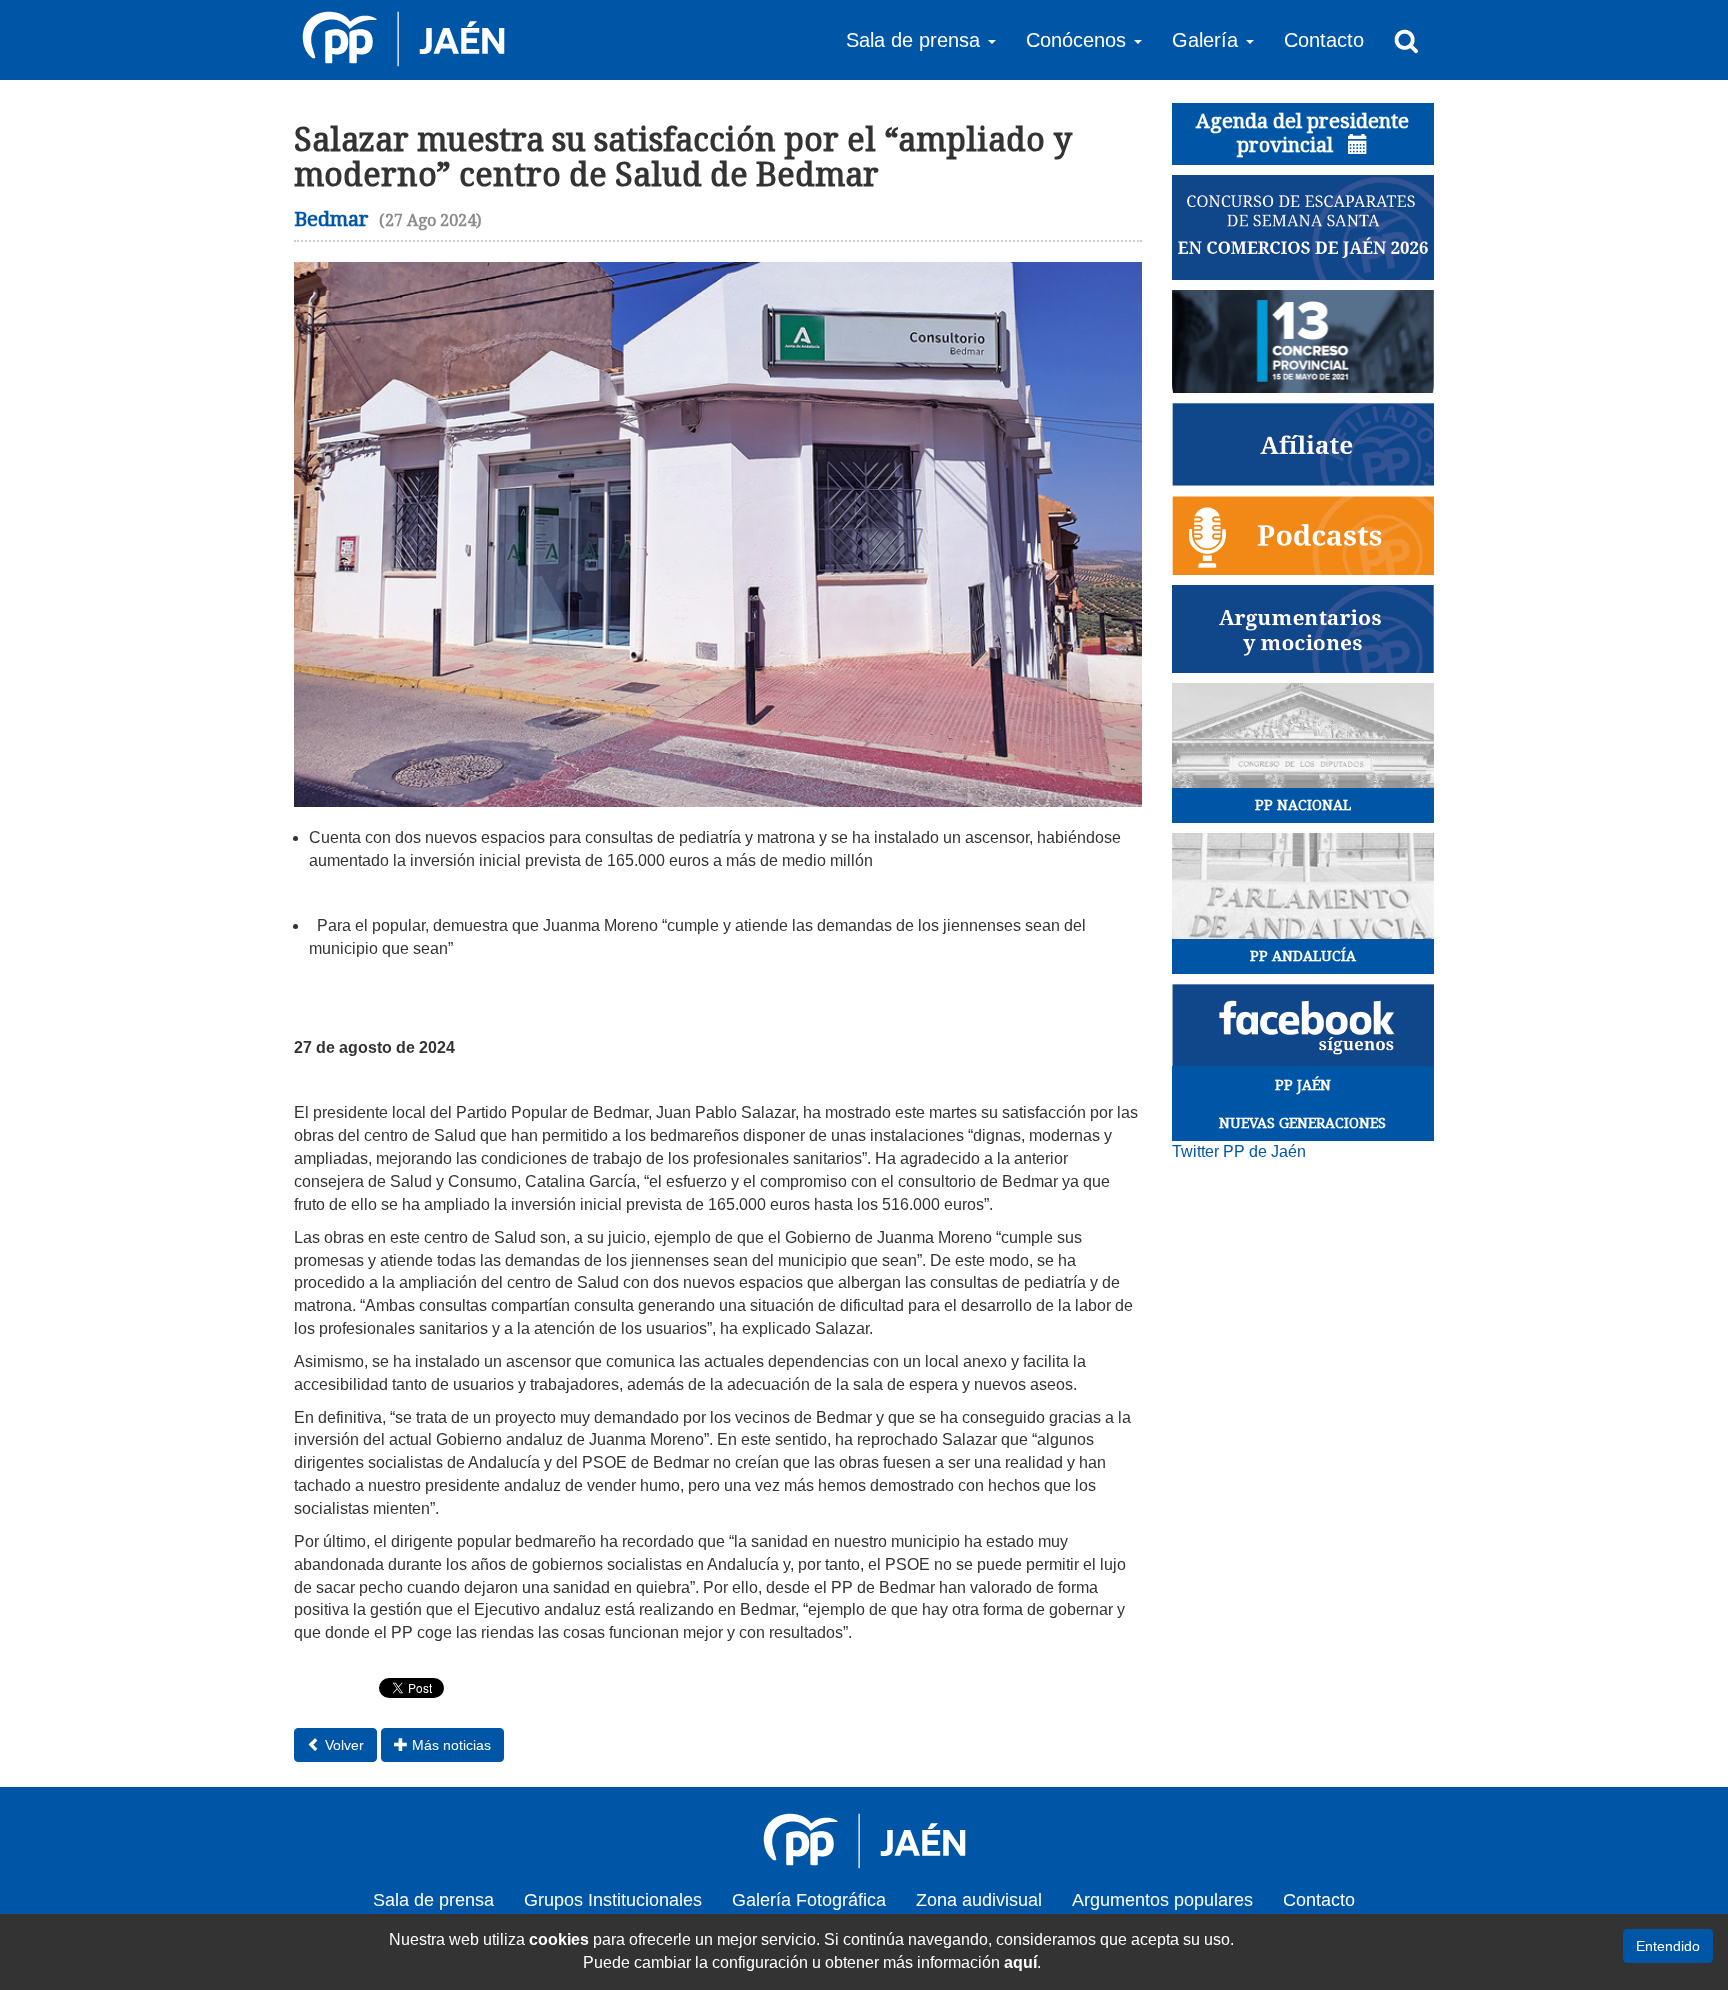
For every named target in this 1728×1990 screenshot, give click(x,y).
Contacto (1324, 40)
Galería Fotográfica (809, 1900)
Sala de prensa (433, 1900)
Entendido (1668, 1946)
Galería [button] (1208, 40)
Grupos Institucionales (613, 1900)
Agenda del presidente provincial (1302, 133)
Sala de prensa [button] (916, 40)
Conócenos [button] (1079, 40)
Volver (342, 1745)
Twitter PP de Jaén (1239, 1151)
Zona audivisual (979, 1900)
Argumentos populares (1162, 1900)
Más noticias (449, 1745)
